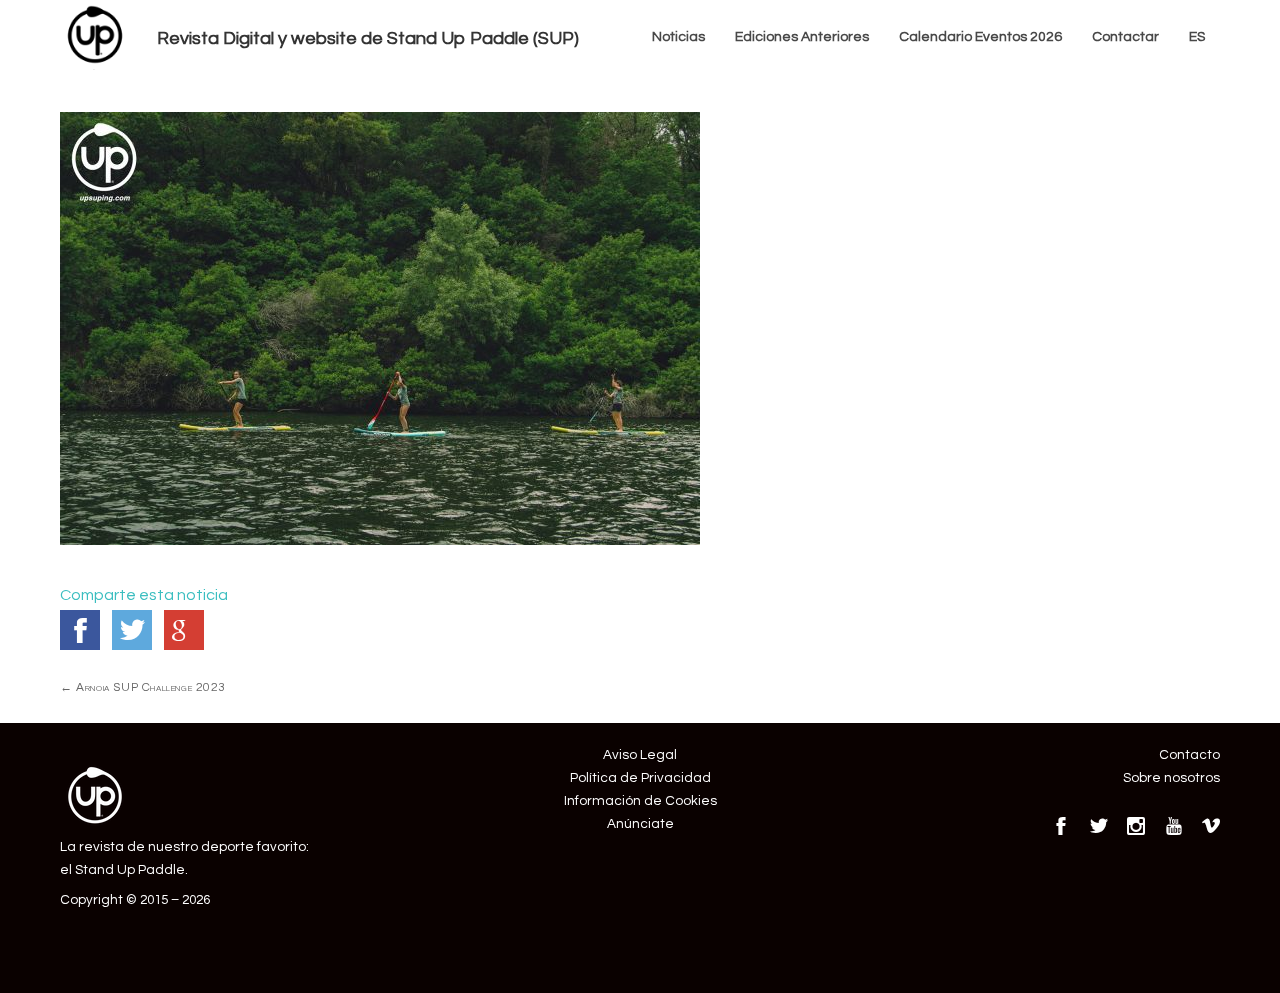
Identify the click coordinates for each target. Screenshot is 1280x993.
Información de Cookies (640, 801)
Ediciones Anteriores (802, 37)
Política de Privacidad (640, 778)
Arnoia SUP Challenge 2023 (143, 687)
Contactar (1125, 37)
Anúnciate (640, 824)
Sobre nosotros (1171, 778)
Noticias (678, 37)
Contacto (1189, 755)
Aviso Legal (640, 755)
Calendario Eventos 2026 (980, 37)
